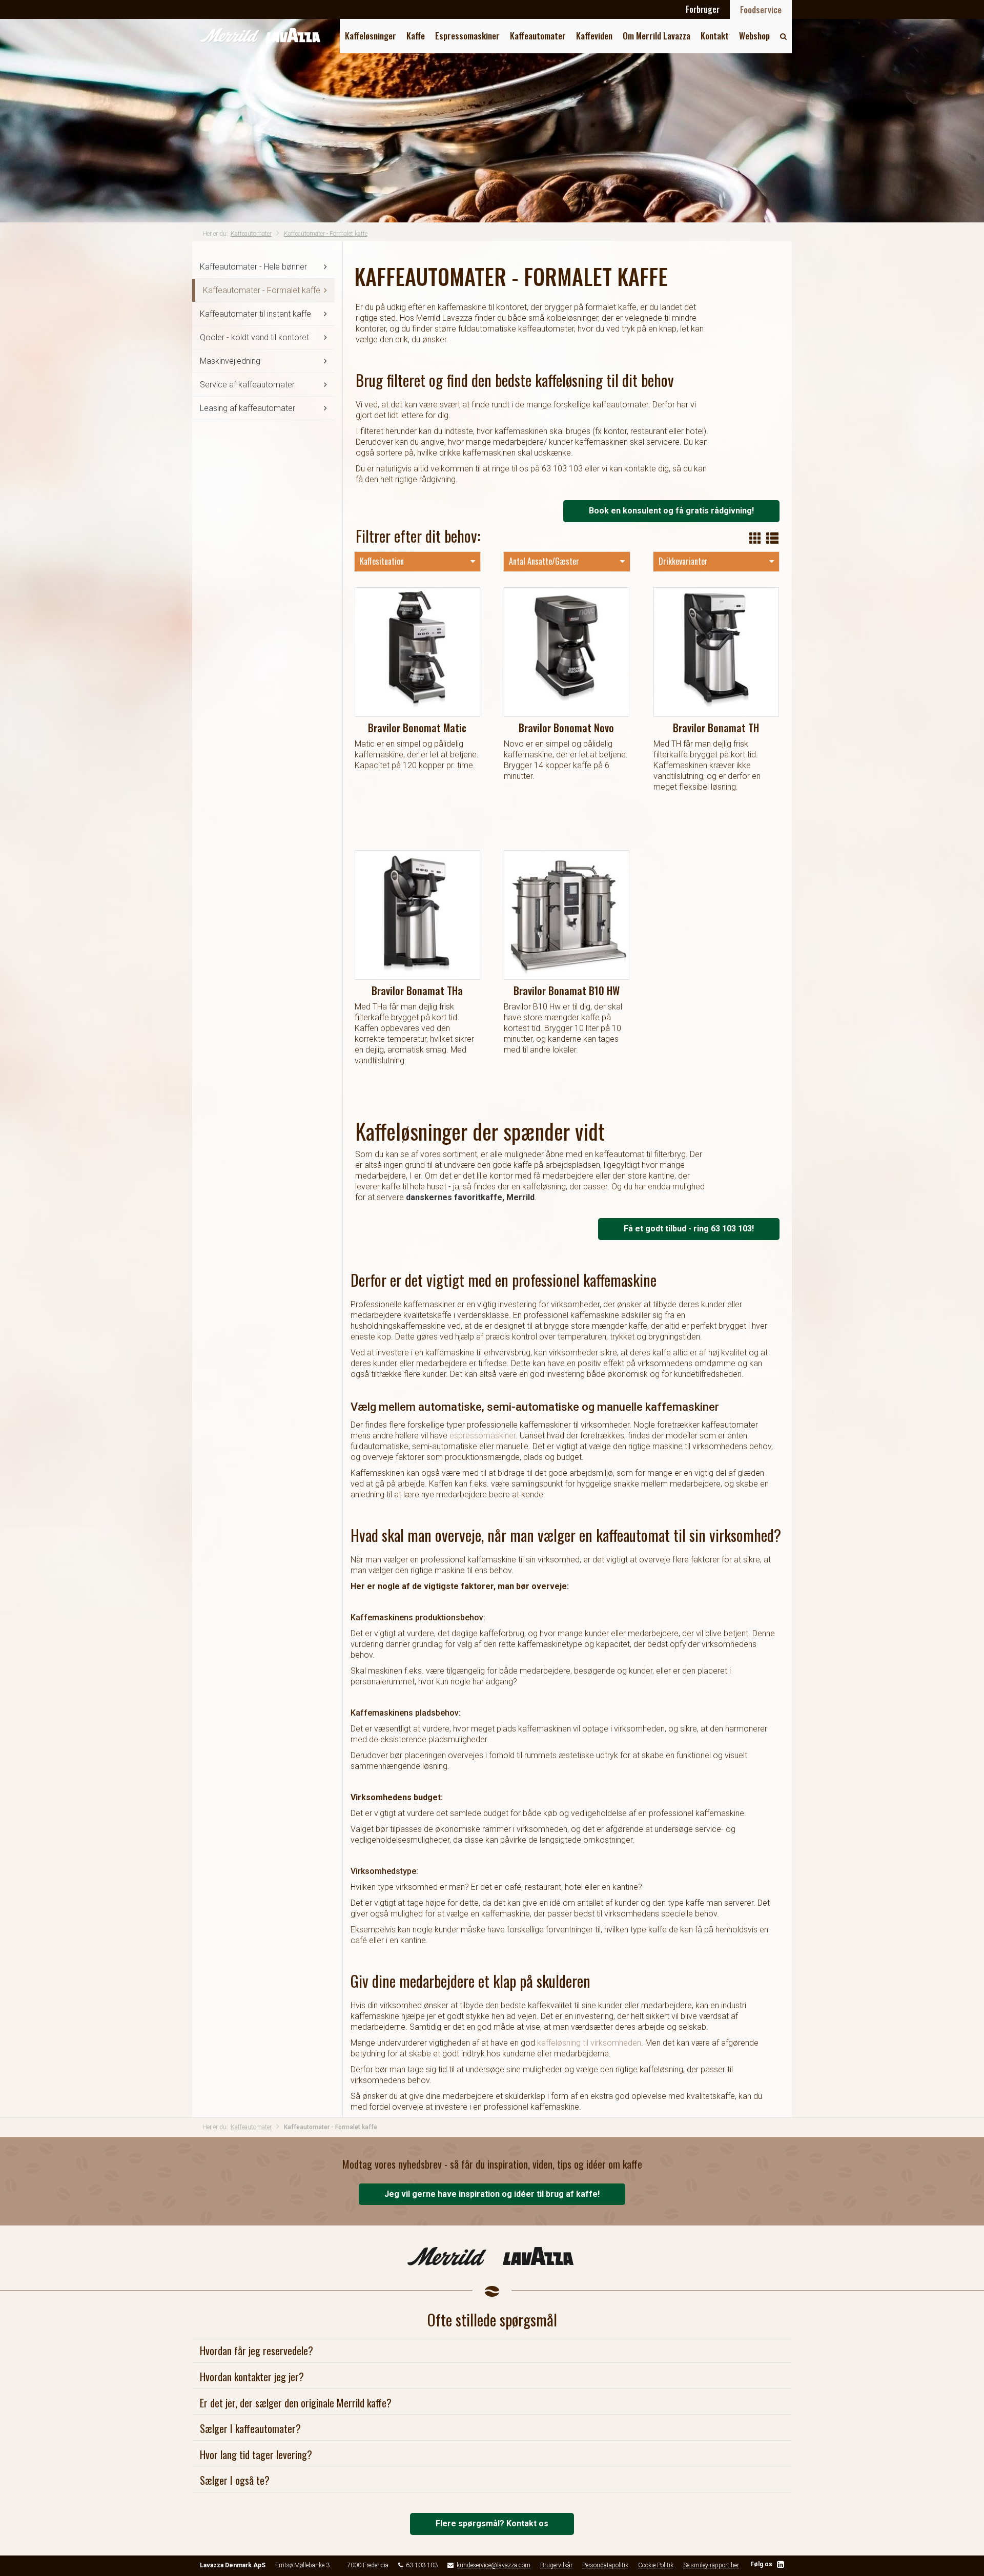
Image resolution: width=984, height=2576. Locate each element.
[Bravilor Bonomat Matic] (418, 652)
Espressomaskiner (467, 36)
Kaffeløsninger (371, 36)
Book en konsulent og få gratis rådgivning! (671, 511)
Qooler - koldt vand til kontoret (254, 337)
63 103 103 (422, 2565)
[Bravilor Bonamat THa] (418, 915)
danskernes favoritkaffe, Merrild (470, 1197)
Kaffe (416, 36)
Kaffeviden (594, 36)
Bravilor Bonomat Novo (566, 728)
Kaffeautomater (538, 36)
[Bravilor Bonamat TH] (716, 652)
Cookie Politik (656, 2565)
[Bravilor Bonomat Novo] (567, 652)
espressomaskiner (483, 1436)
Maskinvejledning (230, 361)
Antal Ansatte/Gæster (544, 561)
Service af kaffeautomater (247, 385)
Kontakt (715, 36)
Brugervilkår (556, 2565)
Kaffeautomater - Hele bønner (253, 267)
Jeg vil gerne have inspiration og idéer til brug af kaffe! (492, 2194)
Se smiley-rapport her (711, 2565)
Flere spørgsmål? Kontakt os (492, 2523)
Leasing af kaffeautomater (248, 408)
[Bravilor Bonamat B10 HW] (567, 915)
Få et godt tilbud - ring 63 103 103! (689, 1229)
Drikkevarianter (683, 561)
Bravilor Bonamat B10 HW (567, 991)
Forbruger (703, 9)
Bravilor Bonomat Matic (417, 728)
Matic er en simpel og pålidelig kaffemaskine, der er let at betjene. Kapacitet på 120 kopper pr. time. (417, 755)
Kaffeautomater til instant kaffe (255, 314)
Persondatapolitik (605, 2565)
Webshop (754, 36)
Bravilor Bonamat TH (716, 728)
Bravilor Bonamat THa (417, 991)
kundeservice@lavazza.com (494, 2565)
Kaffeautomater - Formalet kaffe (326, 234)
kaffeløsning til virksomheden (589, 2043)
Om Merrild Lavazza (657, 36)
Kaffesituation (382, 561)
